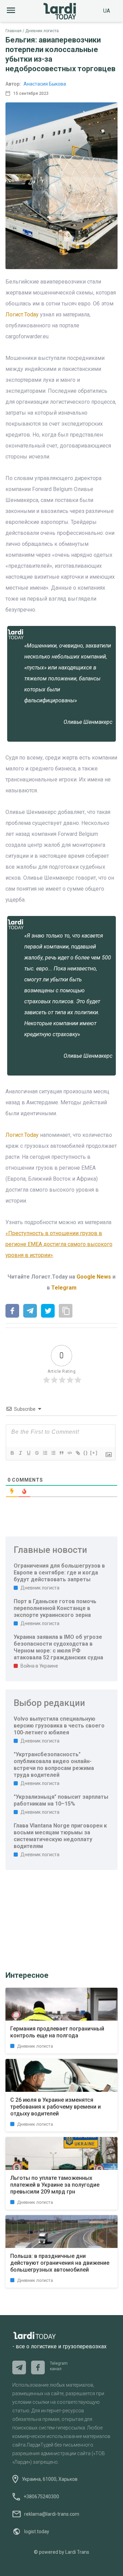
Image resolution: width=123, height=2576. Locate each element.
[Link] (78, 1453)
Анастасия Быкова (45, 84)
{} (86, 1453)
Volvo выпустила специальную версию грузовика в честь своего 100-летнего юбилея (59, 1726)
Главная (13, 31)
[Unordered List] (53, 1453)
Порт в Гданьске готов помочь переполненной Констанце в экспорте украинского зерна (55, 1608)
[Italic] (20, 1453)
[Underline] (28, 1453)
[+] (94, 1453)
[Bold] (12, 1453)
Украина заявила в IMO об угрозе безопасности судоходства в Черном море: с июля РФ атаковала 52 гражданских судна (58, 1647)
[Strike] (37, 1453)
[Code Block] (69, 1453)
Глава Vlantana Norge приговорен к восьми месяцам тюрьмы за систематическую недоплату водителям (60, 1836)
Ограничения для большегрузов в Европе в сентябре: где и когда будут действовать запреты (59, 1573)
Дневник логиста (42, 31)
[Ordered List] (45, 1453)
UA (107, 11)
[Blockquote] (61, 1453)
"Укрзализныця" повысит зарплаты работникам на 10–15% (61, 1800)
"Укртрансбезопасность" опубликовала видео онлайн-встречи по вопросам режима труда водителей (54, 1765)
